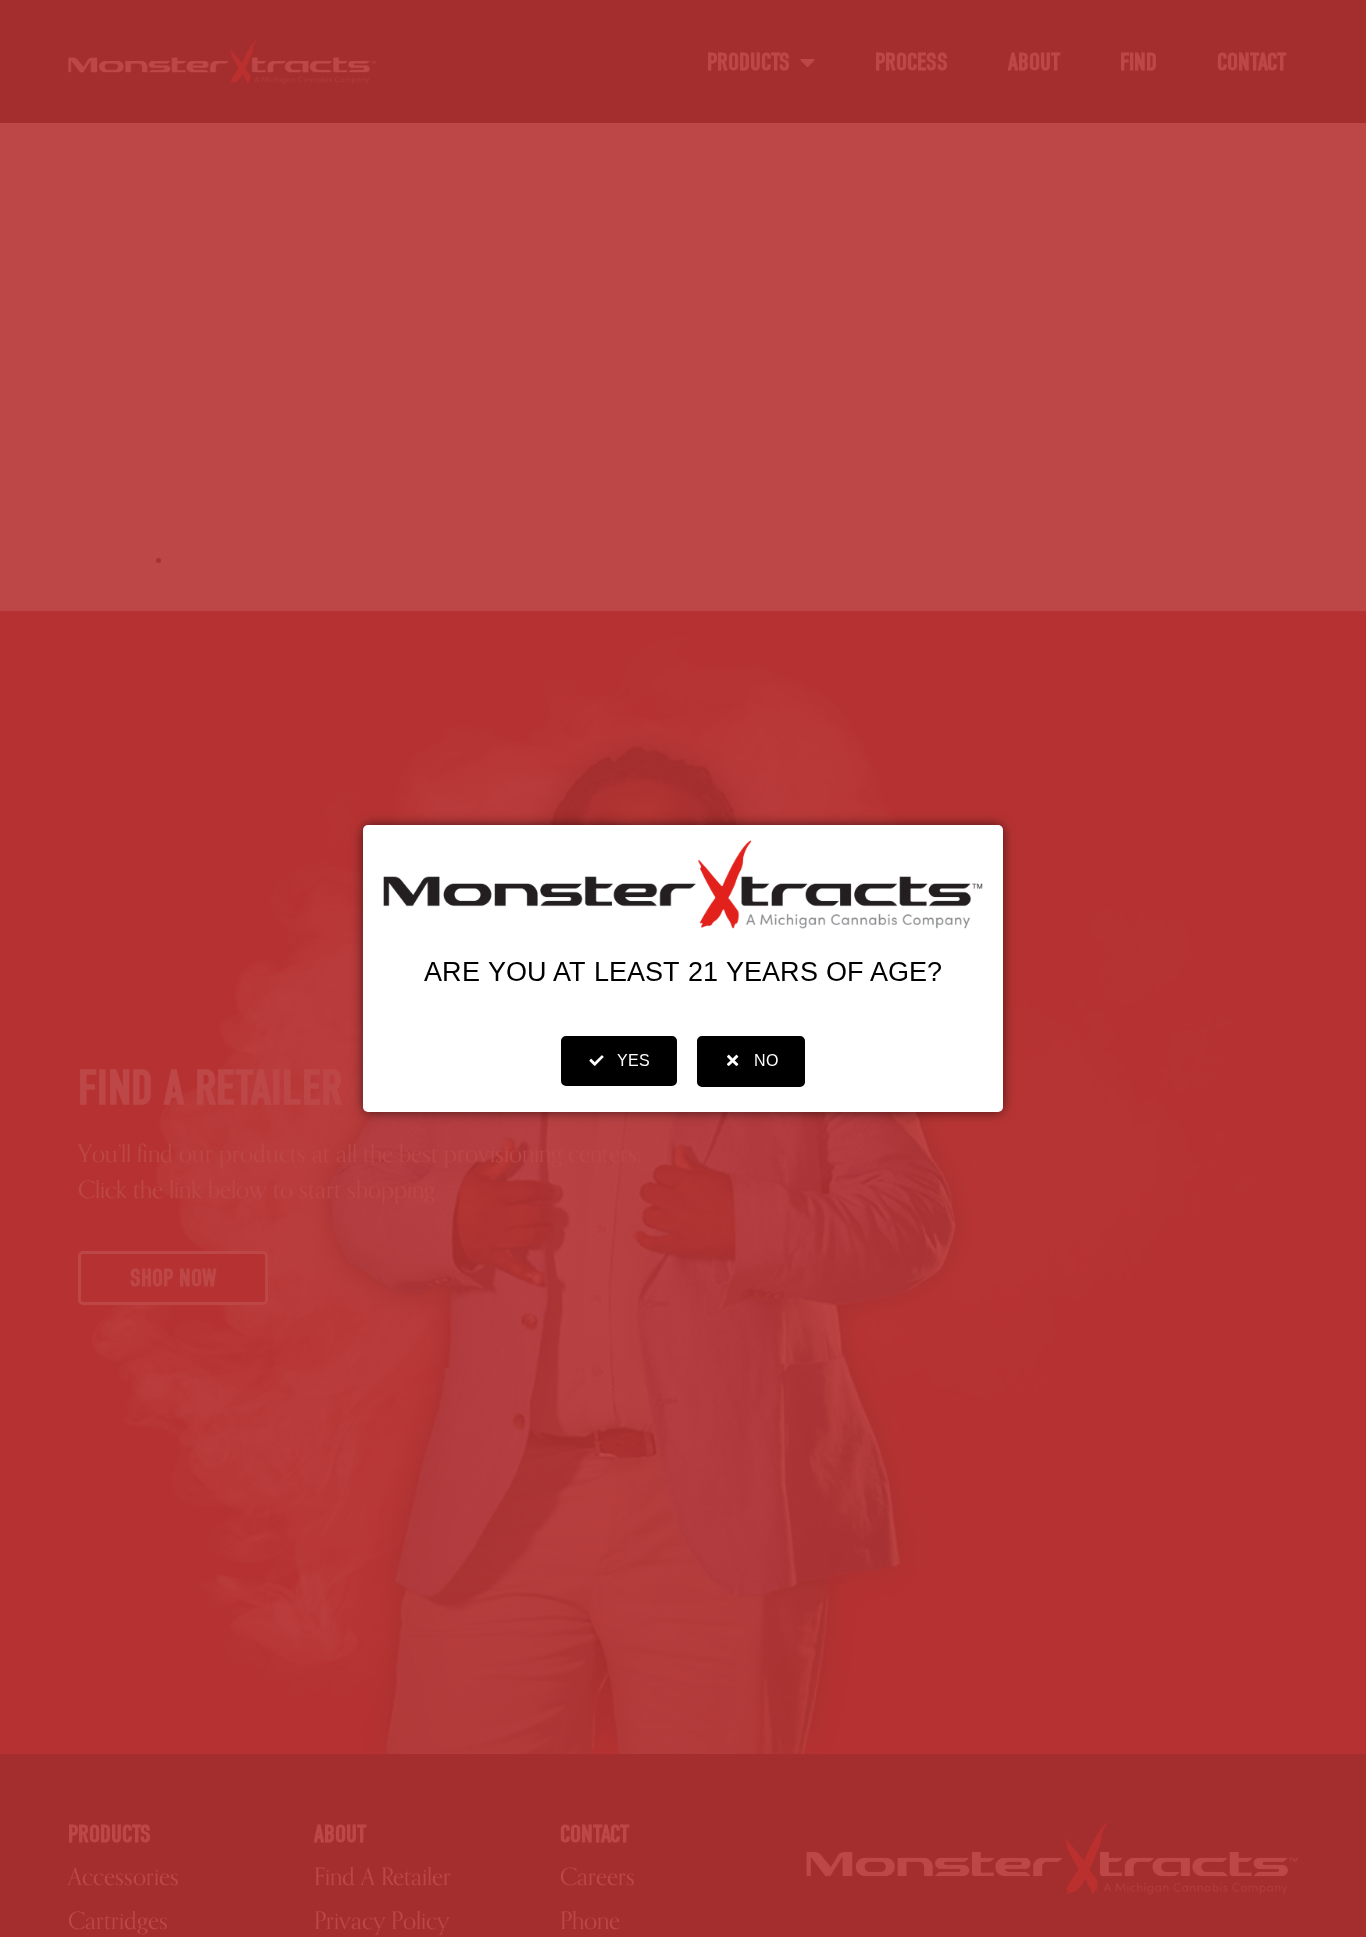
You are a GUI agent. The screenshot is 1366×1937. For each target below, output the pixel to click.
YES (633, 1060)
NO (766, 1060)
